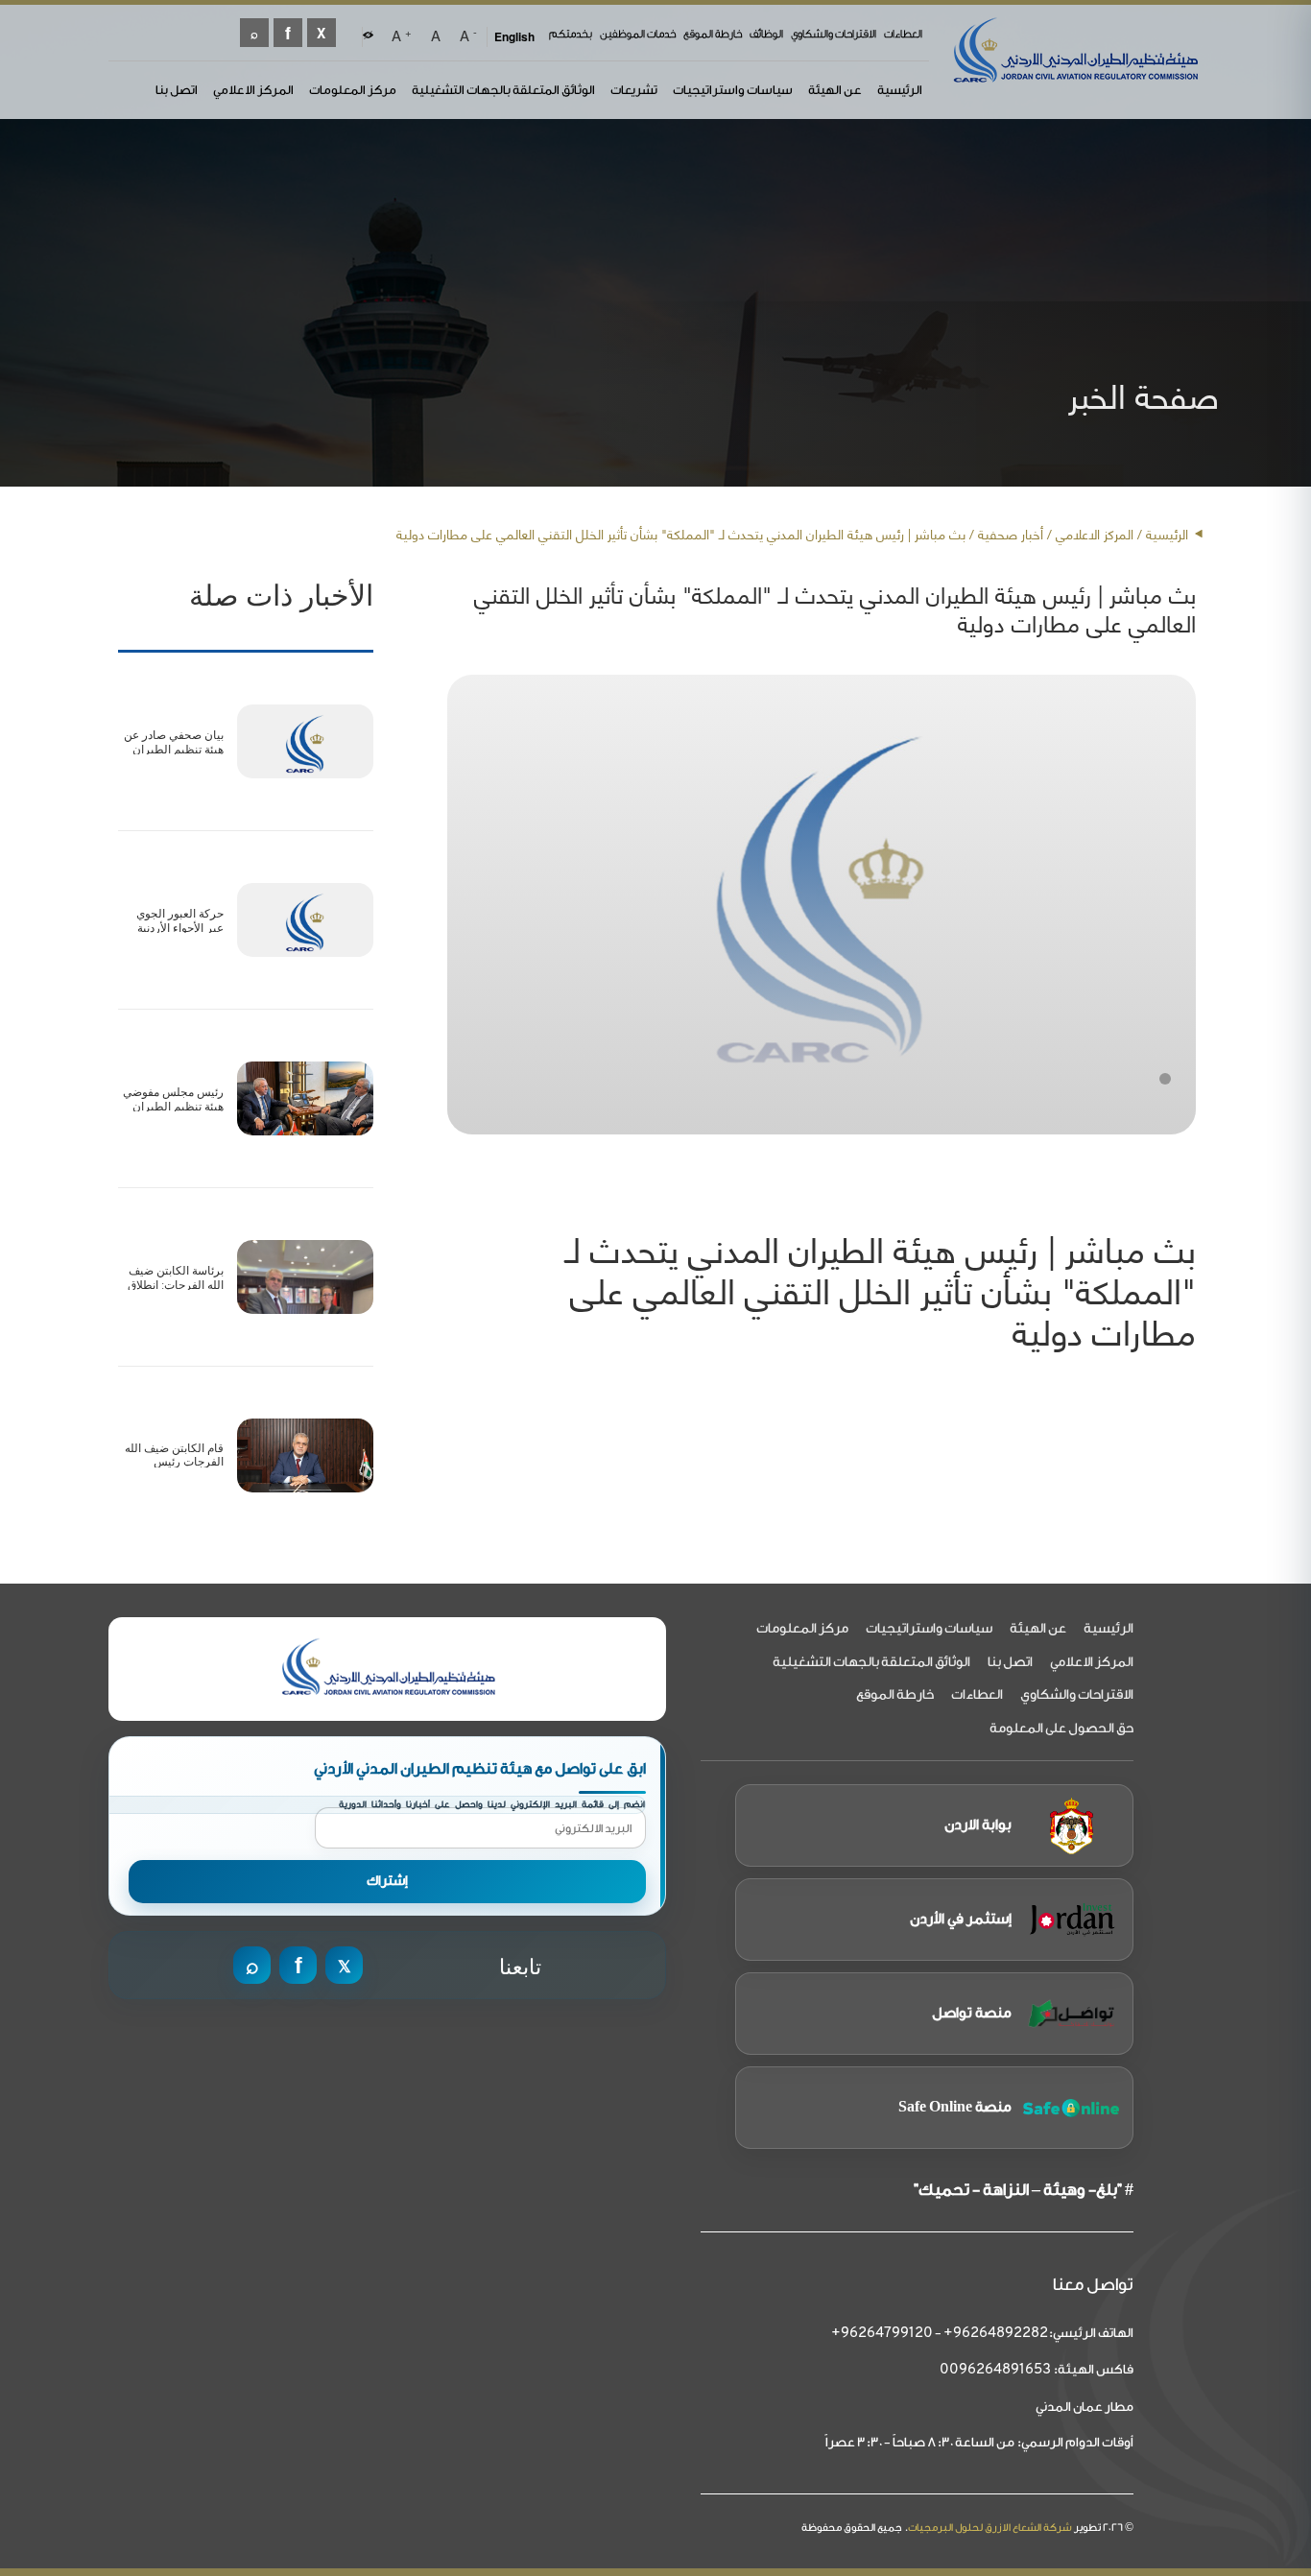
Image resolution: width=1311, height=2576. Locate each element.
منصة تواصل (972, 2013)
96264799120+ (882, 2334)
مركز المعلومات (353, 90)
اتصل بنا (177, 90)
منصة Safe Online (955, 2107)
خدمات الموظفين (638, 34)
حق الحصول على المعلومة (1061, 1729)
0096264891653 (995, 2370)
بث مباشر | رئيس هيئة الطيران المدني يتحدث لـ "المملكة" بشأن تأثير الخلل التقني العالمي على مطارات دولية (881, 1289)
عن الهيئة (835, 90)
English (514, 36)
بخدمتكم (571, 34)
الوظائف (766, 34)
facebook (288, 33)
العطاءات (903, 34)
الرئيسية (900, 90)
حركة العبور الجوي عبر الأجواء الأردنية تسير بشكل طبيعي (178, 928)
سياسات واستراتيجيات (733, 90)
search (254, 33)
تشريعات (634, 90)
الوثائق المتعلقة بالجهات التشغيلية (503, 90)
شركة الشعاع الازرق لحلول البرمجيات (990, 2528)
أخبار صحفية (1011, 533)
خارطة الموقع (713, 34)
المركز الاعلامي (253, 90)
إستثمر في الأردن (961, 1919)
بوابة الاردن (978, 1825)
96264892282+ (996, 2334)
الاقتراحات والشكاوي (834, 34)
